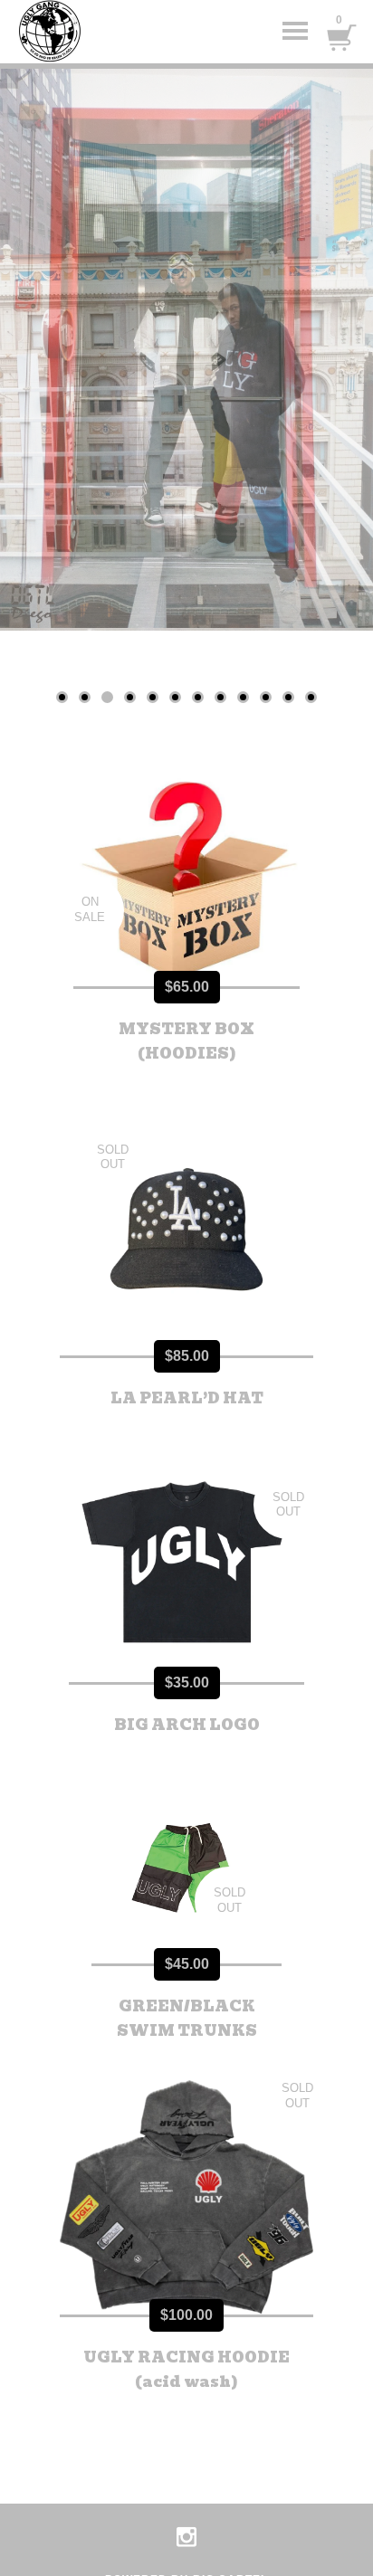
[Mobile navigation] (295, 32)
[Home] (91, 32)
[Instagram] (186, 2537)
